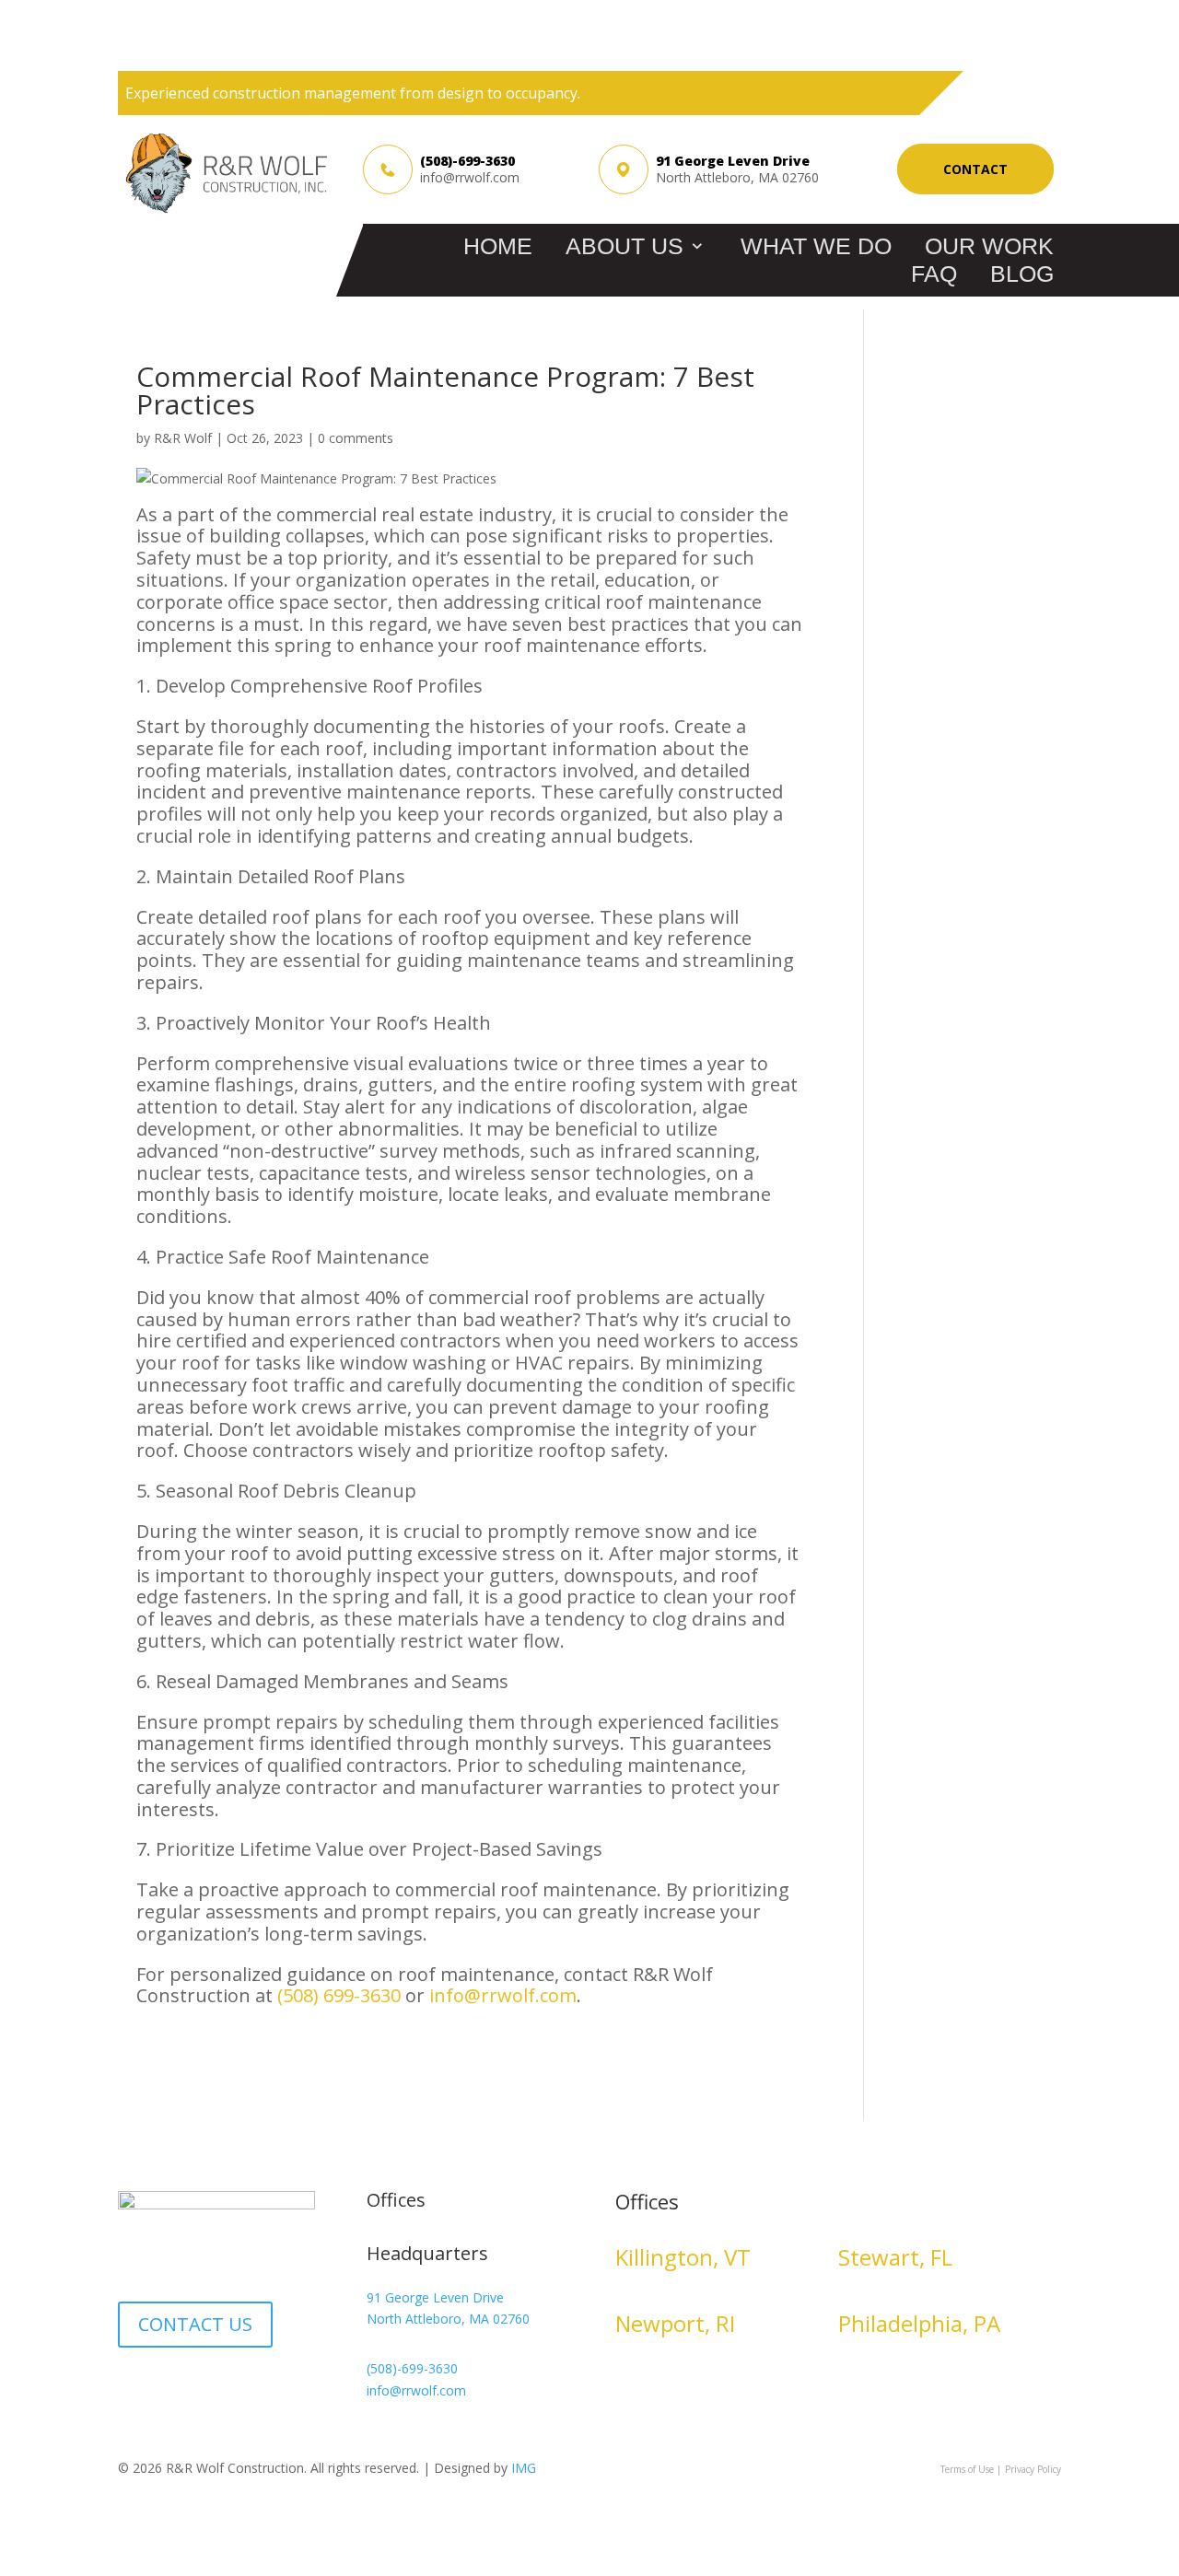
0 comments (356, 438)
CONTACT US (195, 2324)
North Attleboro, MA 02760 (448, 2319)
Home (498, 246)
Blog (1022, 274)
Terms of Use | (971, 2469)
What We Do (816, 246)
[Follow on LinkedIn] (133, 2388)
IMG (524, 2468)
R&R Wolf (183, 438)
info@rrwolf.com (470, 178)
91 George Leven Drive (435, 2297)
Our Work (989, 246)
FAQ (934, 274)
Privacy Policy (1033, 2469)
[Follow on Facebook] (169, 2388)
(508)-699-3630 (467, 161)
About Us (625, 246)
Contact (975, 169)
